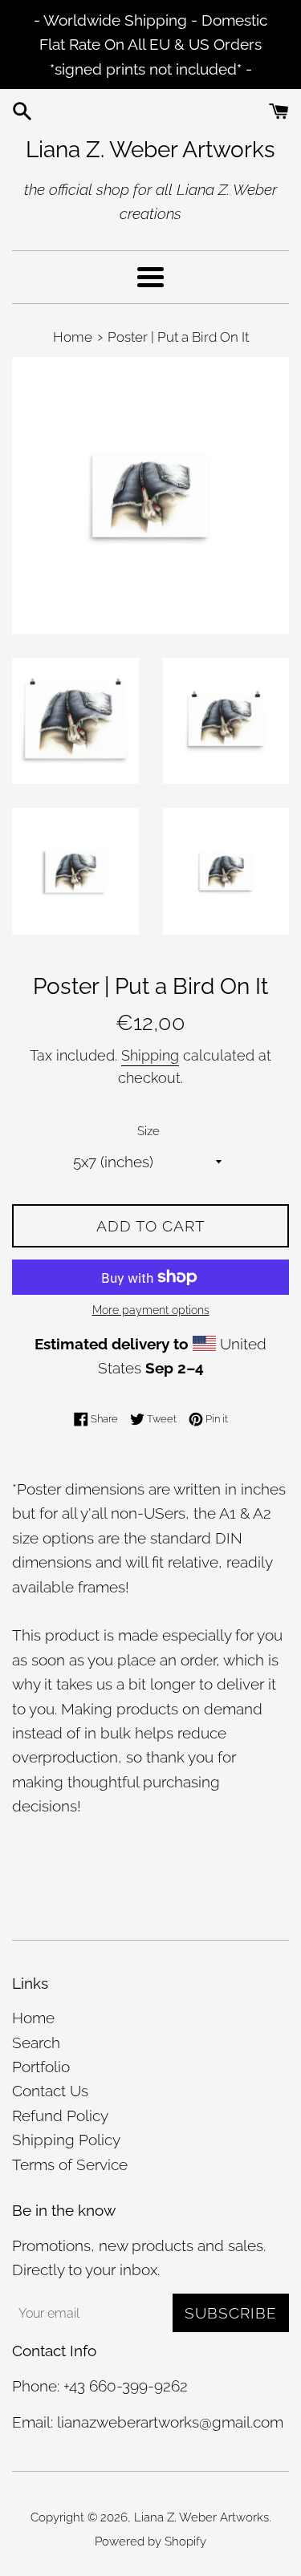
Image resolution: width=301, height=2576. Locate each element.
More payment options (151, 1310)
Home (33, 2018)
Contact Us (50, 2091)
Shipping (150, 1055)
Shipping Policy (66, 2140)
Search (36, 2043)
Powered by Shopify (150, 2542)
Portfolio (41, 2067)
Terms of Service (70, 2164)
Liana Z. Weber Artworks (150, 150)
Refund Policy (60, 2116)
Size (148, 1131)
